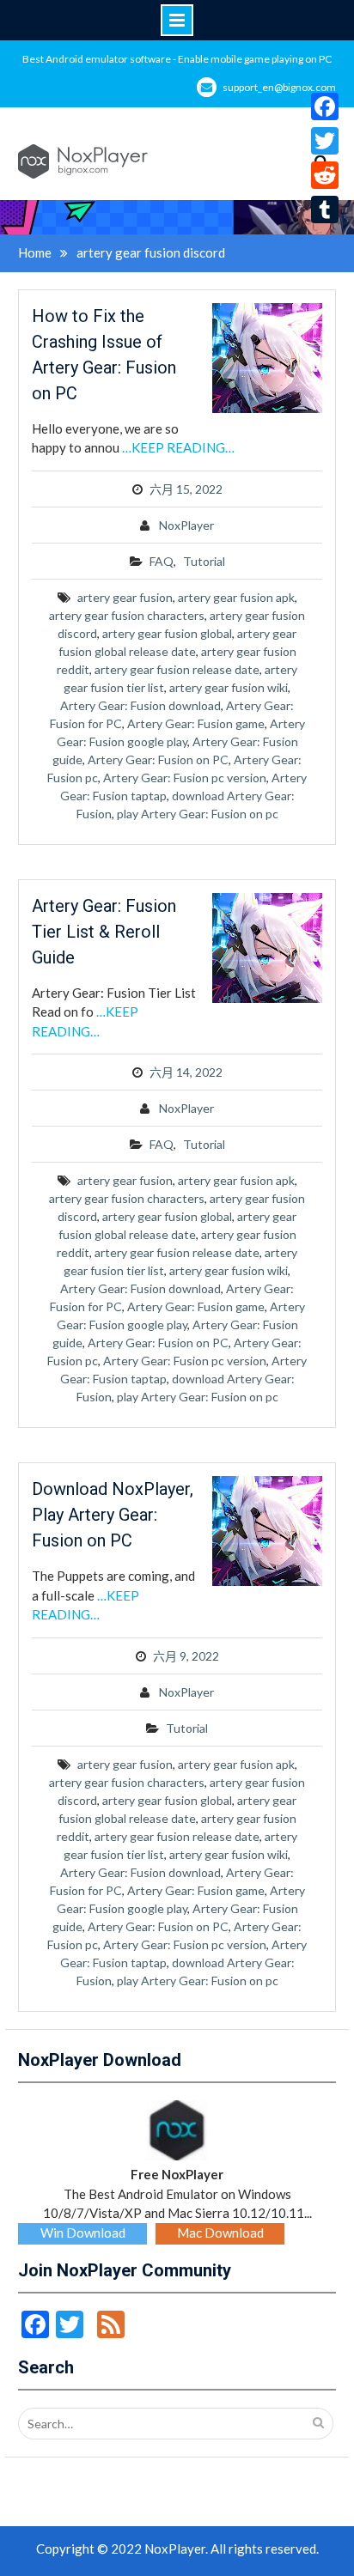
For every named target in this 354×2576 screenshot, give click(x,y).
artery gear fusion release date (177, 669)
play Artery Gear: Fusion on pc (198, 814)
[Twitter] (325, 141)
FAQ (162, 561)
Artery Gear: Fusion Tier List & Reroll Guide (104, 932)
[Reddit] (325, 175)
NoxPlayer (186, 525)
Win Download (83, 2233)
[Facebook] (325, 106)
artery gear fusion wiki (229, 687)
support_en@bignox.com (279, 87)
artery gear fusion (125, 597)
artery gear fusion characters (127, 615)
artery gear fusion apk (236, 597)
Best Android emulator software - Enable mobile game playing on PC (177, 59)
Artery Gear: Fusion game (196, 723)
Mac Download (220, 2233)
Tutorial (204, 561)
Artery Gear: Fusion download (140, 705)
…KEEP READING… (178, 447)
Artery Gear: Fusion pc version (185, 778)
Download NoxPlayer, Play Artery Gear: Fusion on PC (113, 1515)
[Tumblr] (325, 210)
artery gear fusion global (167, 633)
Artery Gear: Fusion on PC (158, 759)
